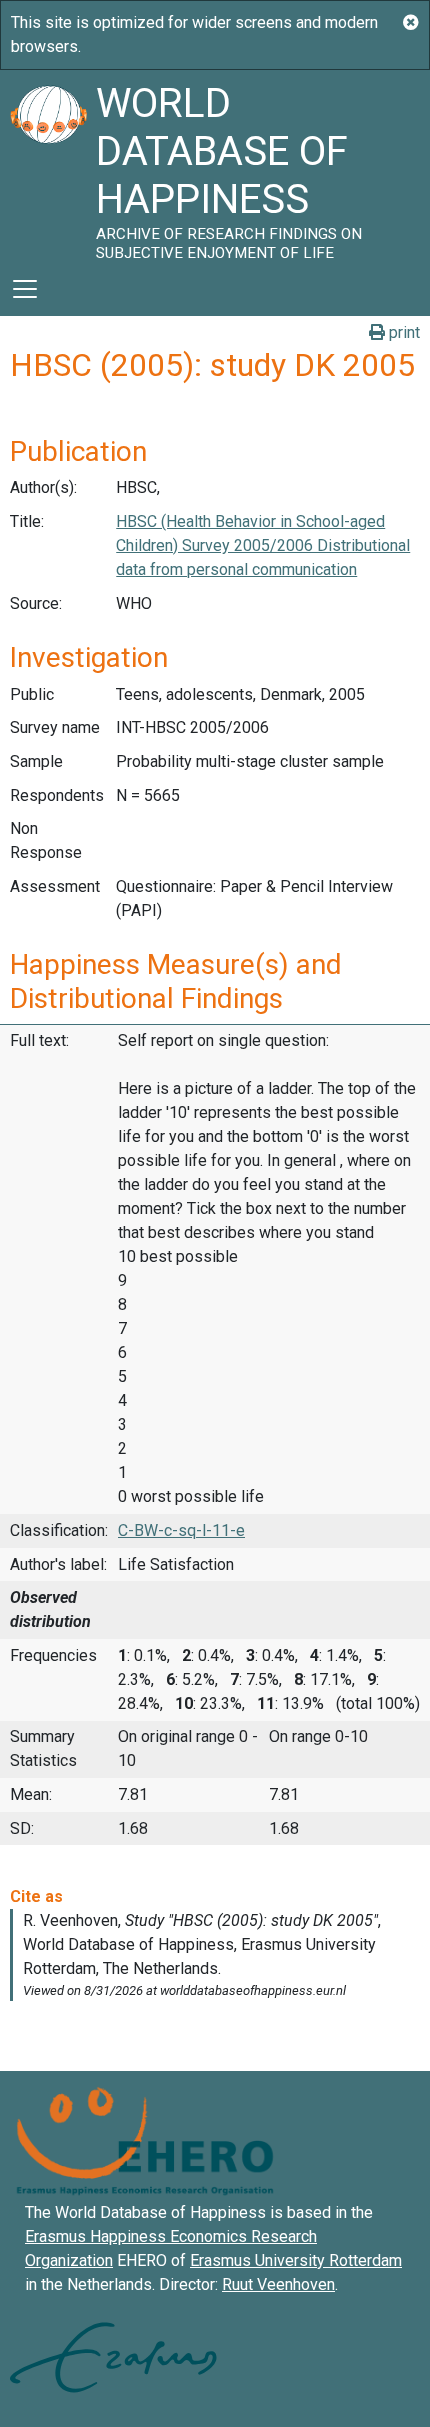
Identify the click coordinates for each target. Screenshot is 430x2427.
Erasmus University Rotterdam (296, 2260)
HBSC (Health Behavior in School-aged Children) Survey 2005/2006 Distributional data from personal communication (263, 545)
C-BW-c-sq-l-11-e (181, 1530)
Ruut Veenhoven (278, 2284)
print (402, 332)
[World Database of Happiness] (48, 166)
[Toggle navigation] (25, 289)
